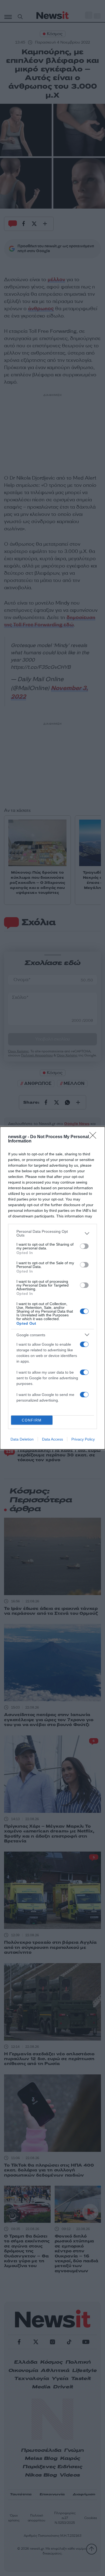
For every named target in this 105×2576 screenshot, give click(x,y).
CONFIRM (32, 1420)
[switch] (84, 1246)
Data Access (52, 1439)
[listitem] (52, 1233)
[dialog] (52, 1288)
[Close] (94, 1137)
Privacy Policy (83, 1439)
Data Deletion (22, 1439)
